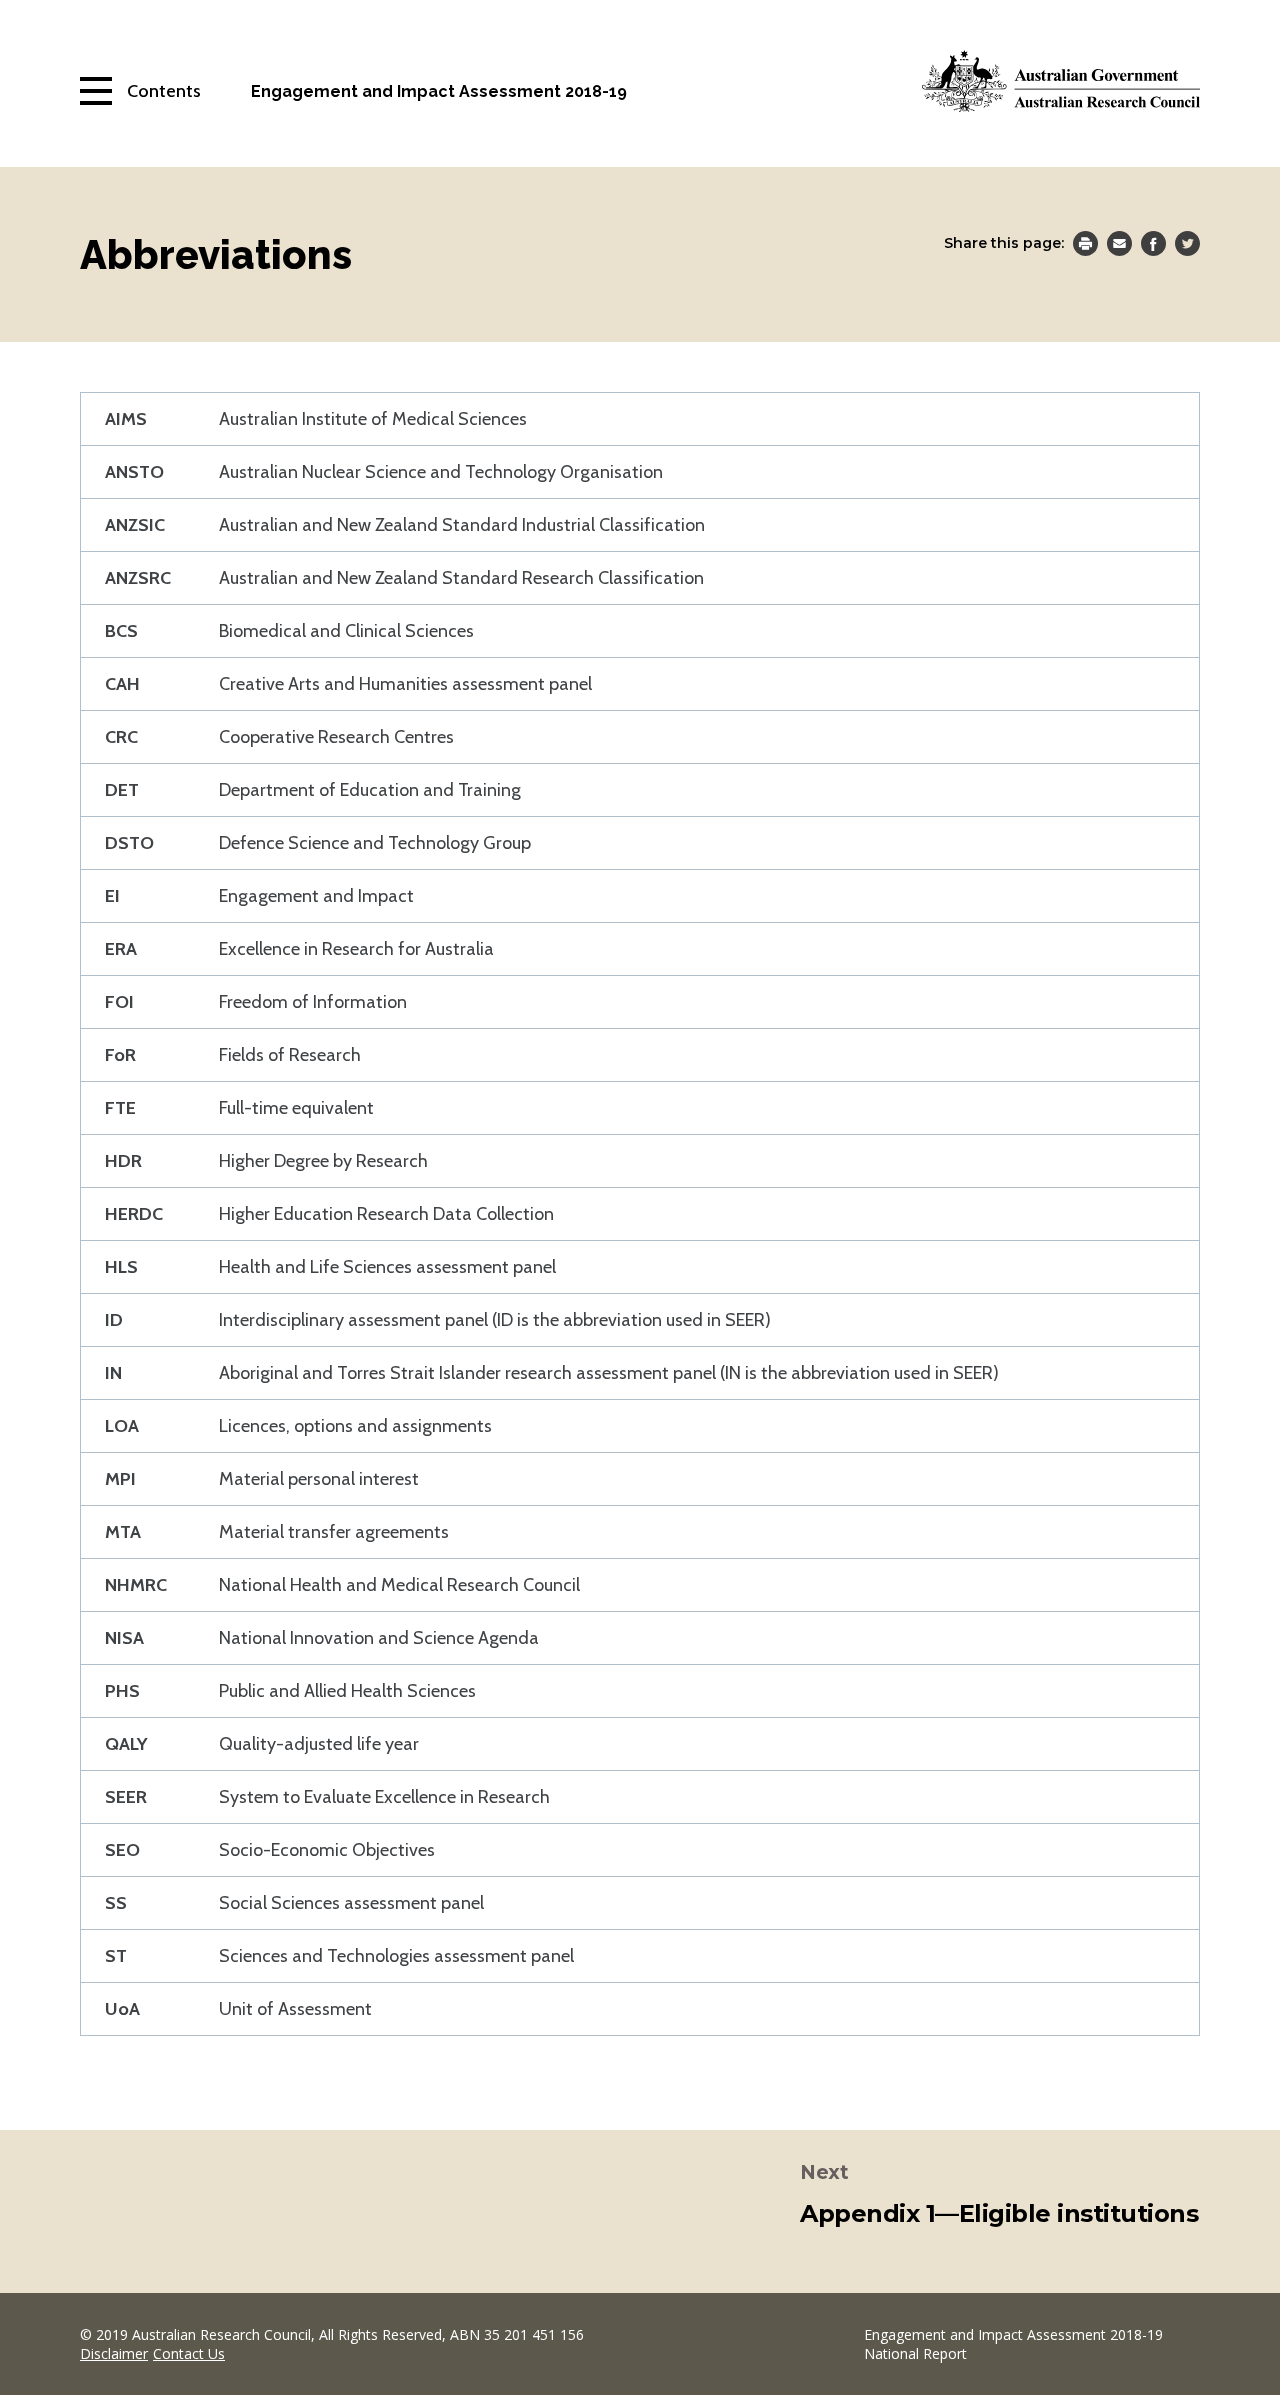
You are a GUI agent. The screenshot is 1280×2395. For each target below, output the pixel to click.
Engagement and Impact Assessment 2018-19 (439, 91)
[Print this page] (1085, 246)
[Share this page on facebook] (1153, 246)
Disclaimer (114, 2353)
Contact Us (189, 2353)
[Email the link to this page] (1119, 246)
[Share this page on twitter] (1187, 246)
